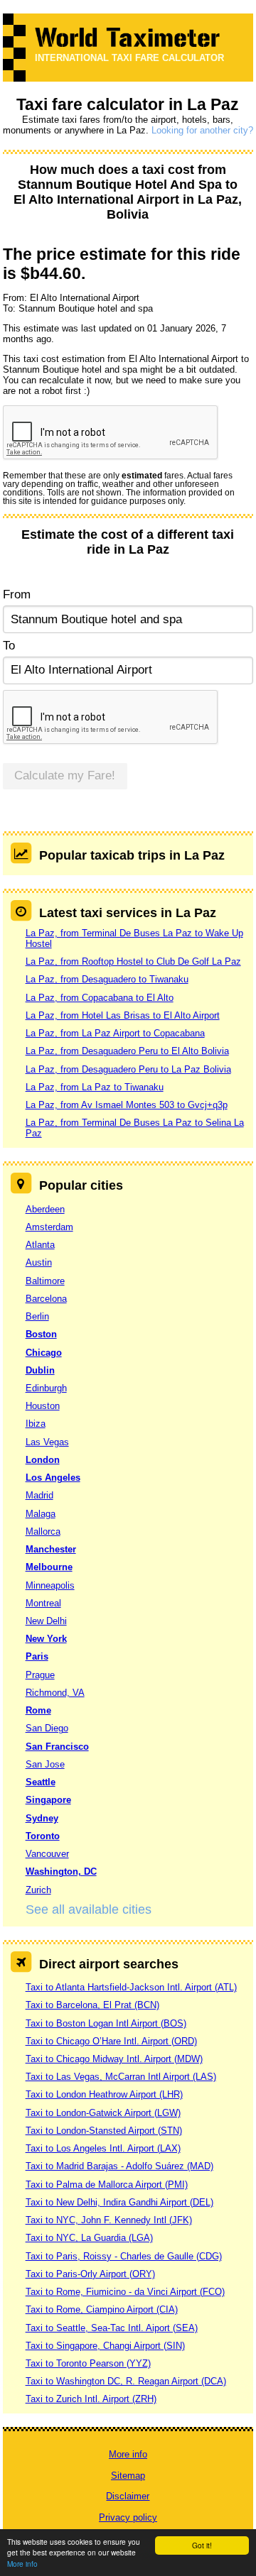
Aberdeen (45, 1209)
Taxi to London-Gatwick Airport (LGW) (103, 2113)
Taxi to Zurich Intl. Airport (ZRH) (91, 2399)
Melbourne (49, 1567)
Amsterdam (49, 1227)
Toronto (43, 1836)
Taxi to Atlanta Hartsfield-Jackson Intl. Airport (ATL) (131, 1987)
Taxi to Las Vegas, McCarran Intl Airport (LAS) (121, 2077)
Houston (43, 1406)
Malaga (41, 1514)
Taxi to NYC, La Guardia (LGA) (89, 2238)
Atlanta (40, 1245)
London (43, 1460)
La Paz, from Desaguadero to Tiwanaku (107, 979)
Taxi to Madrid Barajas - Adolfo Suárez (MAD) (119, 2166)
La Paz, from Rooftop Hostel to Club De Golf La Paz (133, 961)
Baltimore (45, 1281)
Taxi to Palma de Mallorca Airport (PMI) (107, 2185)
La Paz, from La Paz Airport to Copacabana (115, 1033)
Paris (37, 1656)
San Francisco (57, 1747)
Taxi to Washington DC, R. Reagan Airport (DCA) (126, 2381)
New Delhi (46, 1621)
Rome (38, 1710)
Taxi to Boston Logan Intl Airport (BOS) (106, 2023)
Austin (39, 1262)
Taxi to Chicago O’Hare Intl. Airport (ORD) (111, 2041)
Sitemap (128, 2476)
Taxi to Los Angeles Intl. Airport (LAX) (103, 2148)
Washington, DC (61, 1871)
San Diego (47, 1728)
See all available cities (89, 1909)
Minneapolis (50, 1585)
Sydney (42, 1818)
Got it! (202, 2545)
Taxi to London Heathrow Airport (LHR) (104, 2094)
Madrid (39, 1495)
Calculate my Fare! (65, 775)
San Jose (45, 1764)
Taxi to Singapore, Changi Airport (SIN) (105, 2346)
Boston (41, 1334)
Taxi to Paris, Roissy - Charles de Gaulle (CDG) (124, 2256)
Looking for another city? (202, 130)
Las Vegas (47, 1442)
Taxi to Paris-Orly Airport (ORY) (90, 2274)
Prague (40, 1675)
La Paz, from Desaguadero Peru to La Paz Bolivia (128, 1069)
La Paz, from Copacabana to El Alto (100, 998)
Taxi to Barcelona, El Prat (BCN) (92, 2005)
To (9, 646)
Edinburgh (46, 1388)
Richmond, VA (55, 1693)
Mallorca (43, 1531)
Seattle (41, 1782)
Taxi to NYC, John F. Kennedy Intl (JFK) (109, 2220)
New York (46, 1639)
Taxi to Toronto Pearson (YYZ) (88, 2363)
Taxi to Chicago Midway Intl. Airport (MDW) (114, 2059)
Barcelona (46, 1299)
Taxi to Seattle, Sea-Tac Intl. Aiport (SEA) (112, 2328)
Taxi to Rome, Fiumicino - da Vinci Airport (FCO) (125, 2292)
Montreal (43, 1603)
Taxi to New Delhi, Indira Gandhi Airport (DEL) (119, 2202)
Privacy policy (128, 2517)
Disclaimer (128, 2496)
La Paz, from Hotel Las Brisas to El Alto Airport (123, 1015)
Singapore (48, 1800)
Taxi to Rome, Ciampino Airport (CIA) (102, 2309)
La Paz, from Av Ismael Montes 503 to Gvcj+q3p (127, 1105)
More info (22, 2564)
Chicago (44, 1353)
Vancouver (47, 1854)
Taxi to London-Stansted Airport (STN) (104, 2131)
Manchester (51, 1549)
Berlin (37, 1316)
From (17, 594)
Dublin (40, 1370)
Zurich (38, 1890)
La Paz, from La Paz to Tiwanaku (95, 1087)
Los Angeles (53, 1478)
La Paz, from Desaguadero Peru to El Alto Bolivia (127, 1051)
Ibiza (36, 1424)
